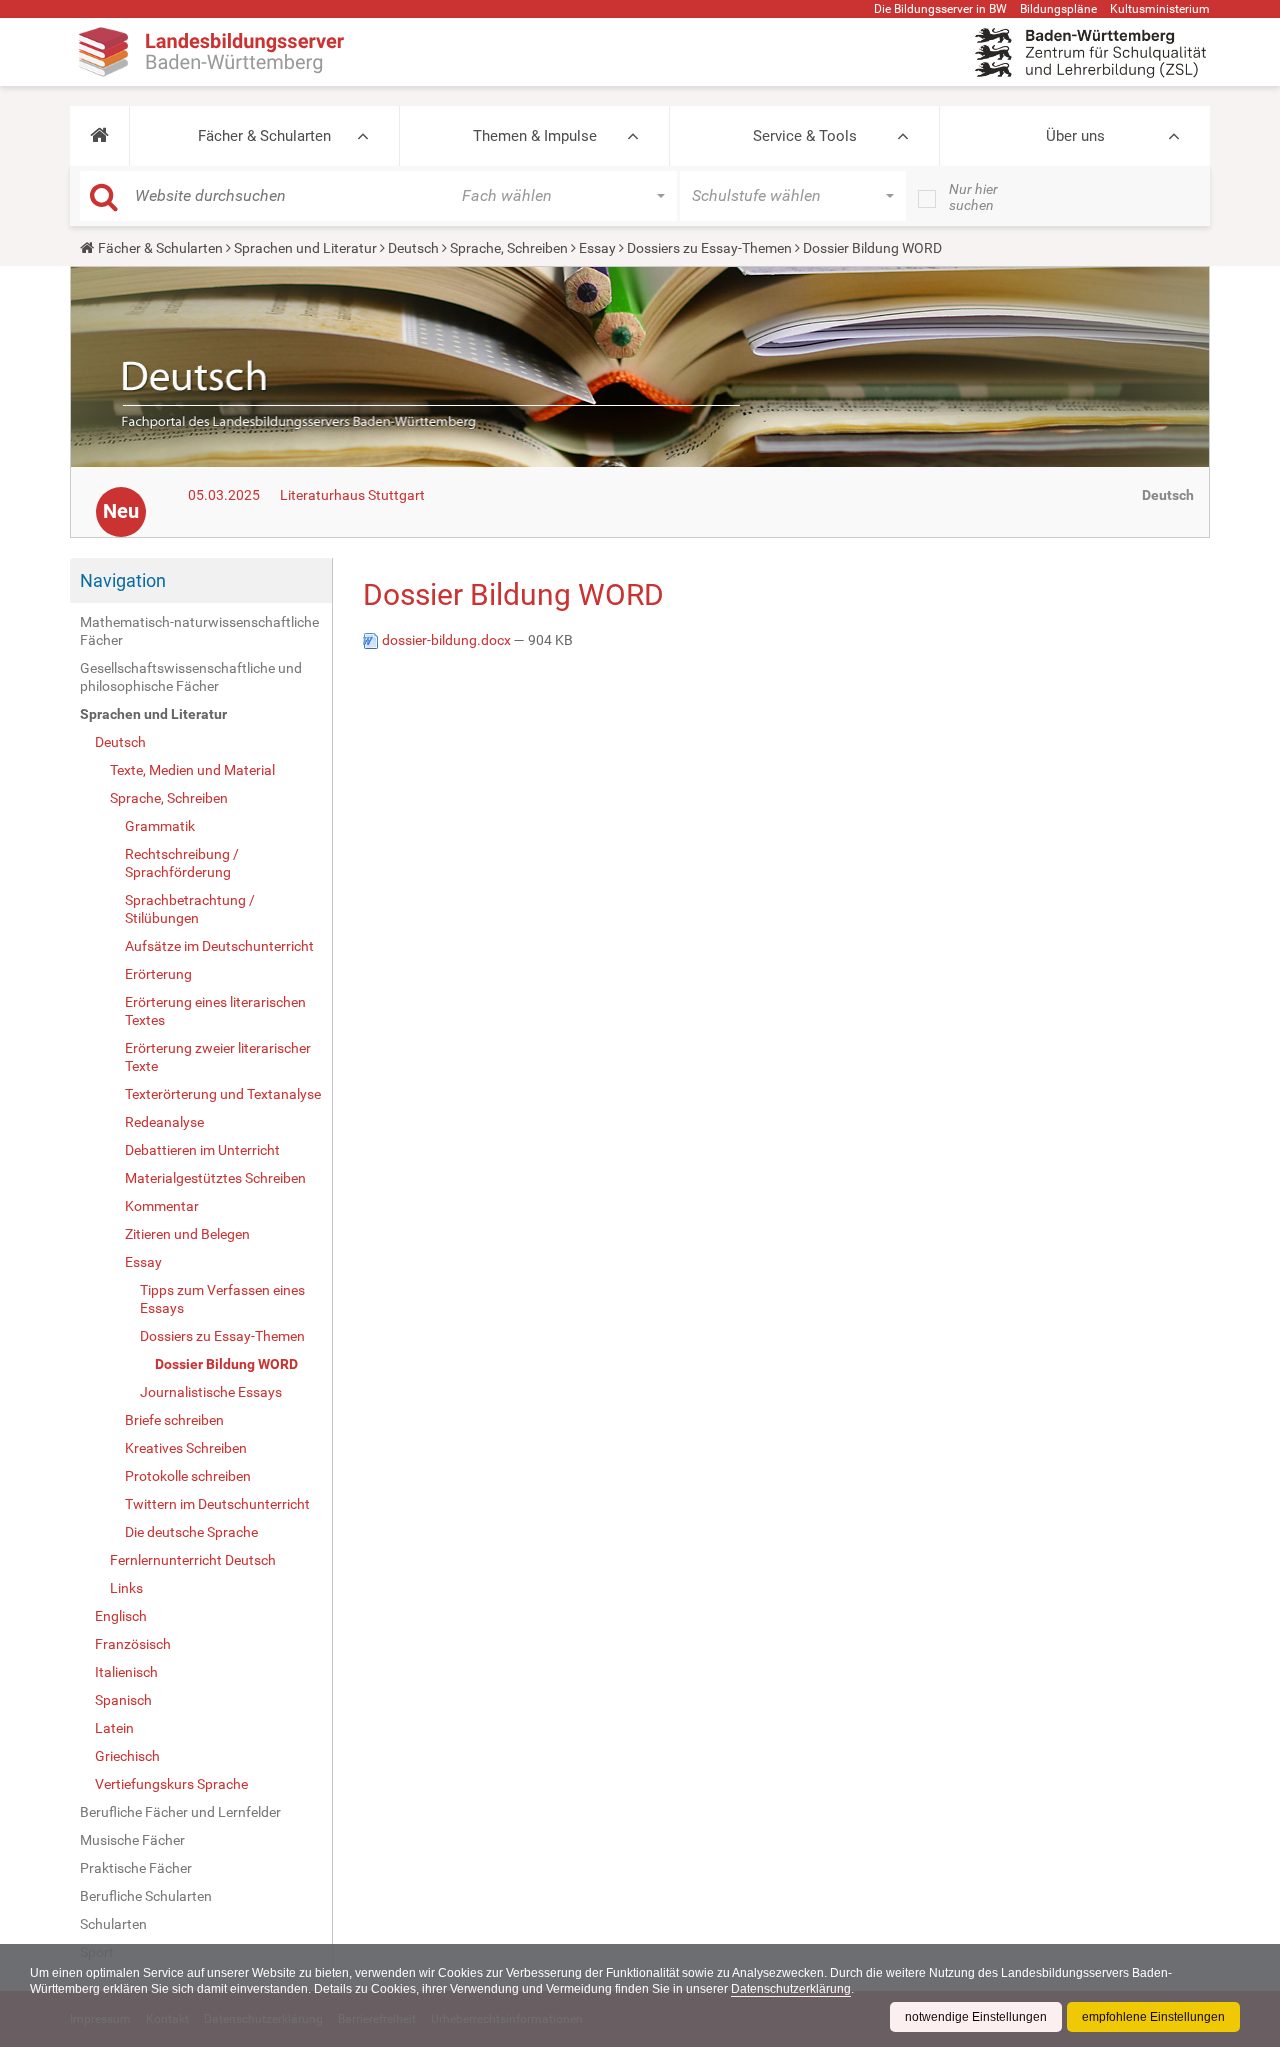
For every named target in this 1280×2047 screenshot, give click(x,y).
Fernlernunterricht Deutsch (193, 1560)
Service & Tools (805, 136)
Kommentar (162, 1206)
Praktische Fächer (136, 1868)
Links (126, 1588)
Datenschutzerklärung (791, 1989)
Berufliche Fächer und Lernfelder (180, 1812)
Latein (114, 1728)
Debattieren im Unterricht (202, 1150)
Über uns (1075, 136)
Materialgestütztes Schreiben (215, 1178)
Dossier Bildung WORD (226, 1364)
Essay (597, 248)
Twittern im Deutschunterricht (217, 1504)
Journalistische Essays (211, 1392)
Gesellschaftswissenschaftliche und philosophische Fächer (191, 677)
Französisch (133, 1644)
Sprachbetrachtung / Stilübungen (190, 909)
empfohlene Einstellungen (1153, 2017)
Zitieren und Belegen (187, 1234)
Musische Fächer (132, 1840)
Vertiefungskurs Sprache (171, 1784)
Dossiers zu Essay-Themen (709, 248)
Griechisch (127, 1756)
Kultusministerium (1160, 9)
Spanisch (123, 1700)
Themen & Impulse (535, 136)
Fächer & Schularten (264, 136)
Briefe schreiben (174, 1420)
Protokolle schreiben (188, 1476)
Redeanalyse (164, 1122)
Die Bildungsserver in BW (940, 9)
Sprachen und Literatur (305, 248)
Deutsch (413, 248)
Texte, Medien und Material (192, 770)
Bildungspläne (1058, 9)
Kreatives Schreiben (186, 1448)
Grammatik (160, 826)
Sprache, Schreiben (509, 248)
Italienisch (126, 1672)
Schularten (113, 1924)
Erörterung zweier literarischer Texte (218, 1057)
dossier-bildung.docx (446, 640)
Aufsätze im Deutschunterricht (219, 946)
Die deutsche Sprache (191, 1532)
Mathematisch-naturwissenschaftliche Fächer (199, 631)
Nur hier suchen (973, 197)
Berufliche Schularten (146, 1896)
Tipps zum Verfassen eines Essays (222, 1299)
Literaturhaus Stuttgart (352, 495)
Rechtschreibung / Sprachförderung (182, 863)
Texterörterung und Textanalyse (223, 1094)
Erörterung (158, 974)
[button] (99, 136)
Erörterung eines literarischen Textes (215, 1011)
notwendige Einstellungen (976, 2017)
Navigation (123, 580)
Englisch (121, 1616)
